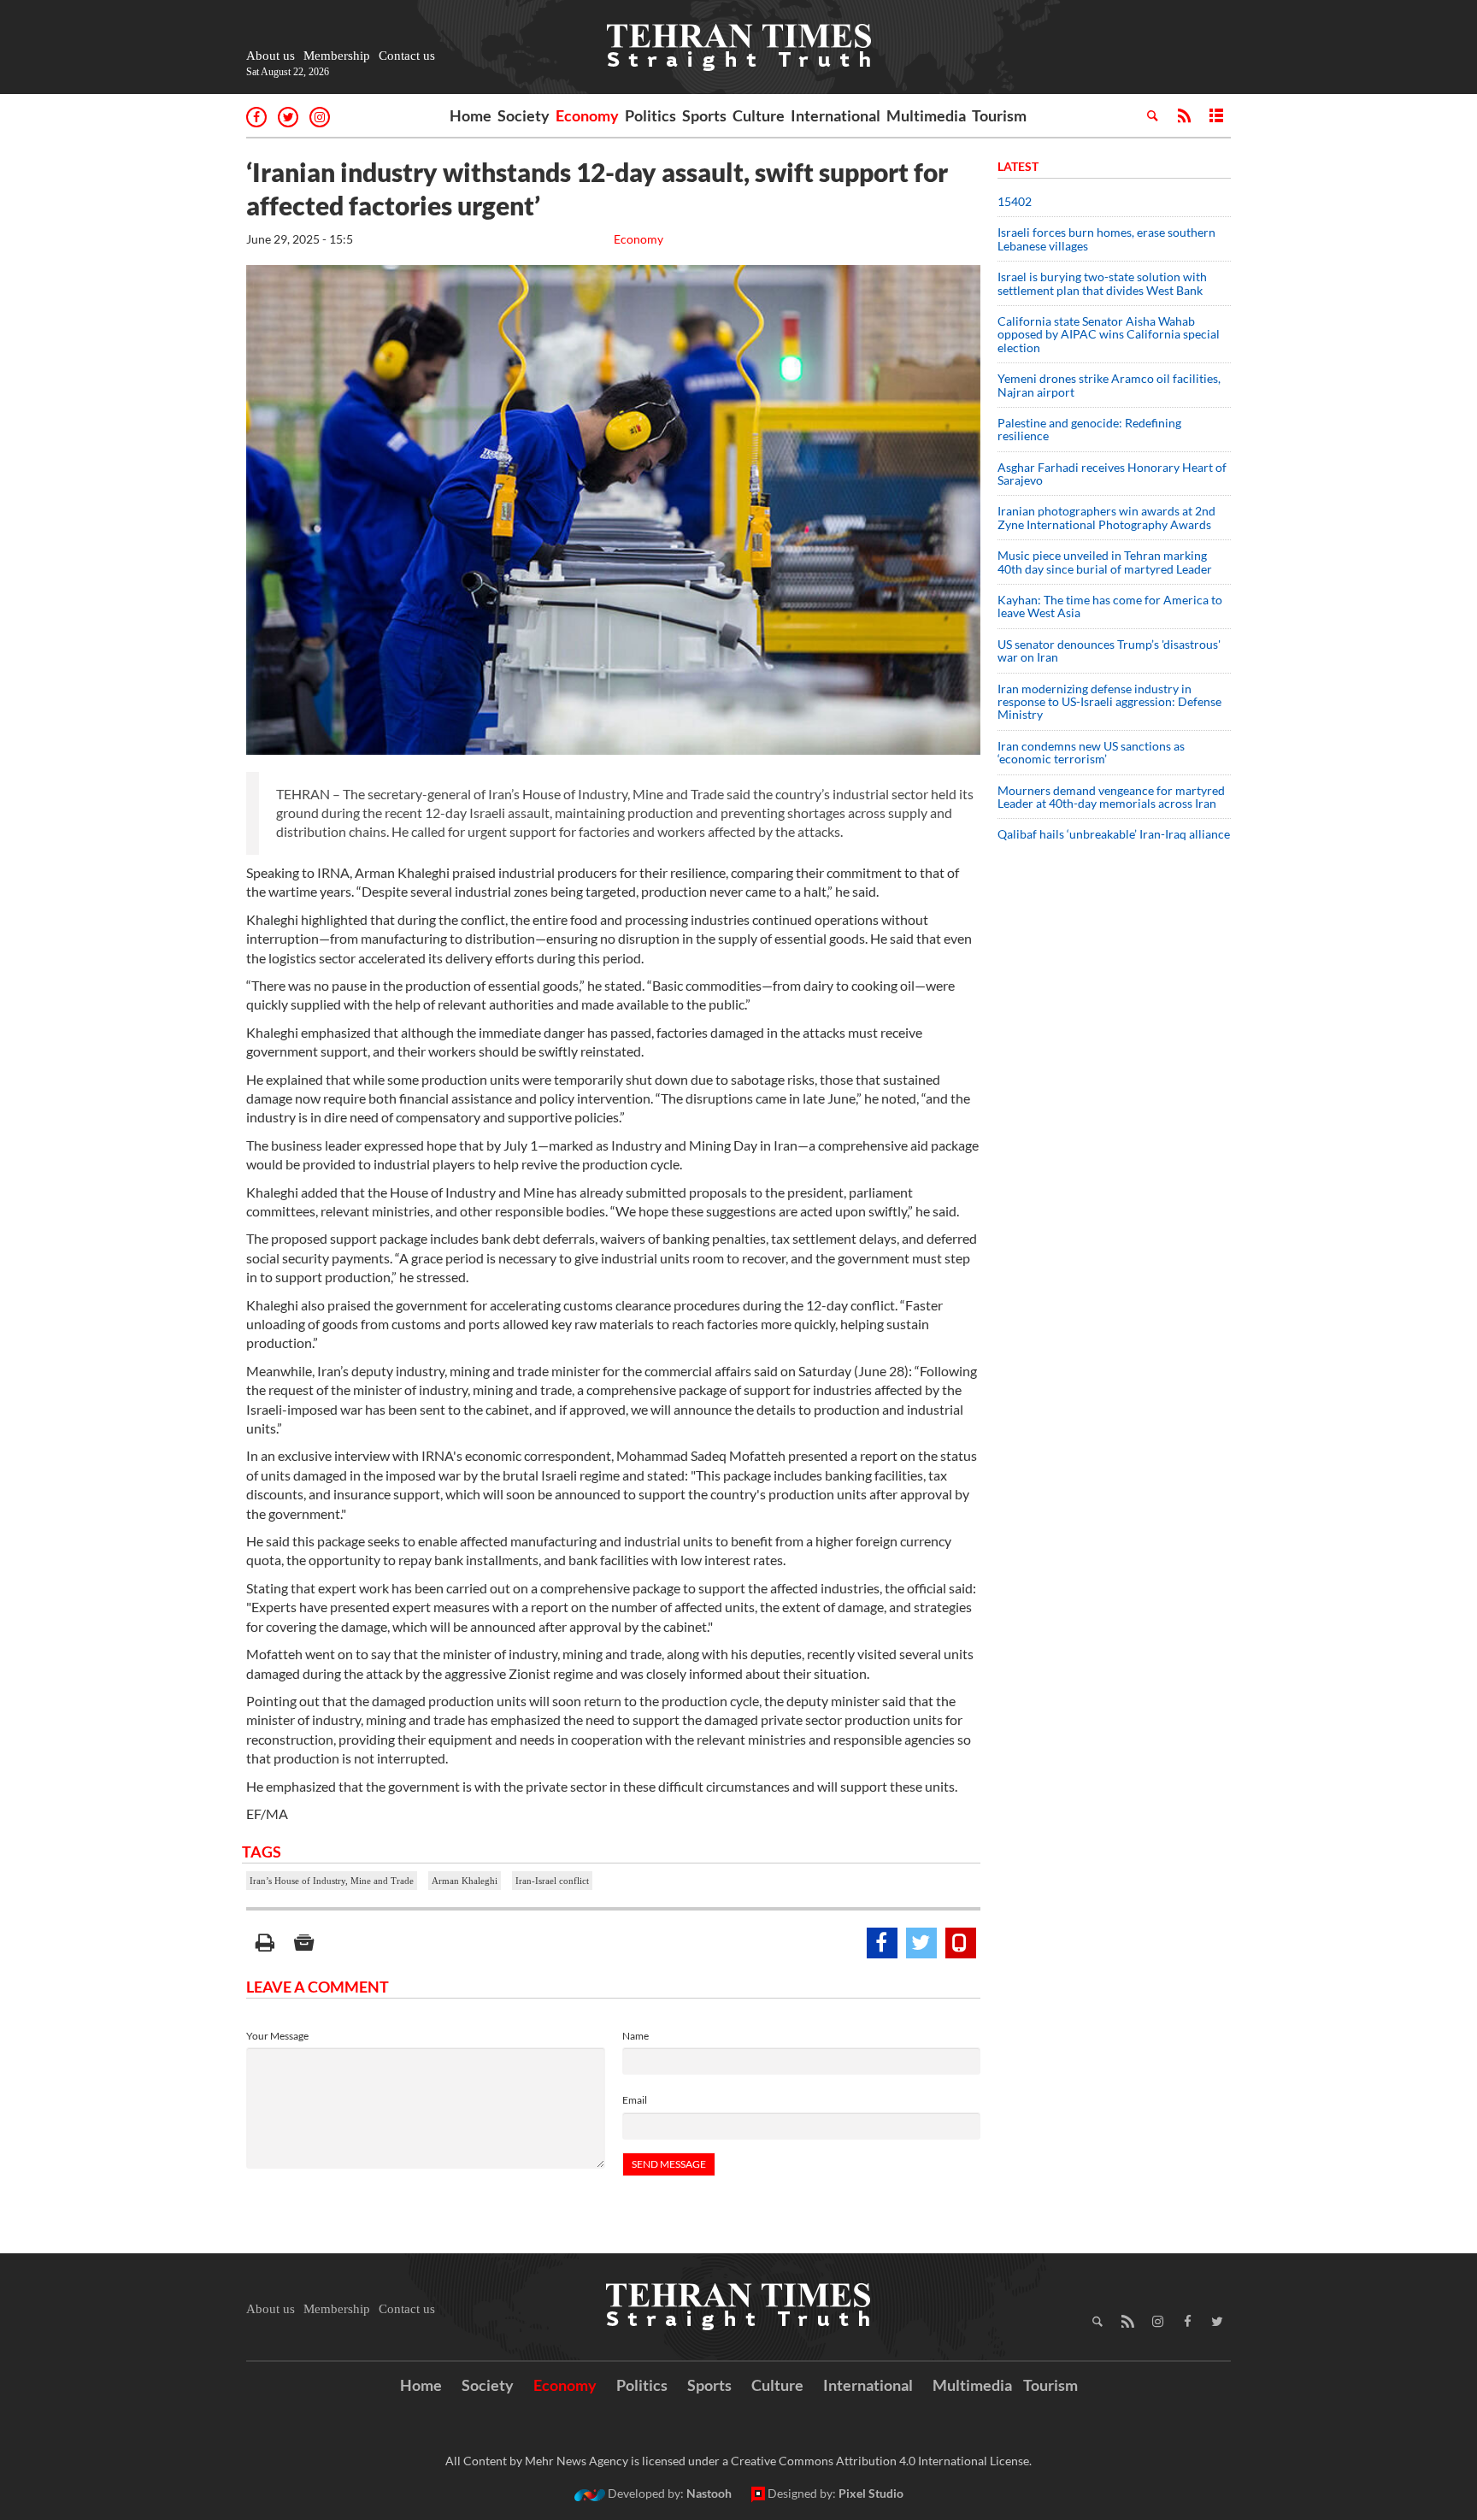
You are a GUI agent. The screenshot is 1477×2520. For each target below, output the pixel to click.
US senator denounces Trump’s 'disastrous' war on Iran (1109, 651)
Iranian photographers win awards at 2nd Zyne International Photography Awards (1106, 517)
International (836, 115)
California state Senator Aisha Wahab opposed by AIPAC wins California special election (1109, 334)
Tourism (999, 115)
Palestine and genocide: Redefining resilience (1089, 429)
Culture (759, 115)
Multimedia (926, 115)
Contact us (407, 56)
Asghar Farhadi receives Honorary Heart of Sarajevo (1112, 474)
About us (271, 56)
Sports (704, 115)
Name (636, 2036)
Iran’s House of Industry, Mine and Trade (332, 1881)
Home (471, 115)
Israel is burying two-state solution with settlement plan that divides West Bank (1102, 283)
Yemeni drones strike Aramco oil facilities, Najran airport (1109, 385)
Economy (587, 115)
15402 (1015, 201)
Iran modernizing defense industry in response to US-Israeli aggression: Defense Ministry (1109, 702)
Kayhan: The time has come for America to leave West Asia (1110, 606)
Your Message (277, 2036)
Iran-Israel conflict (552, 1881)
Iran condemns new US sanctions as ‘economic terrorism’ (1091, 752)
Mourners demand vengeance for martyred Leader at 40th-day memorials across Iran (1111, 797)
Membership (337, 56)
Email (635, 2100)
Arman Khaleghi (465, 1881)
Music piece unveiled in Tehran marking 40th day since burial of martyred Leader (1110, 562)
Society (524, 115)
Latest (1018, 166)
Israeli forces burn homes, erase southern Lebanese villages (1106, 238)
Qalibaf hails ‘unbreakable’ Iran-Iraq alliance (1114, 834)
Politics (650, 115)
